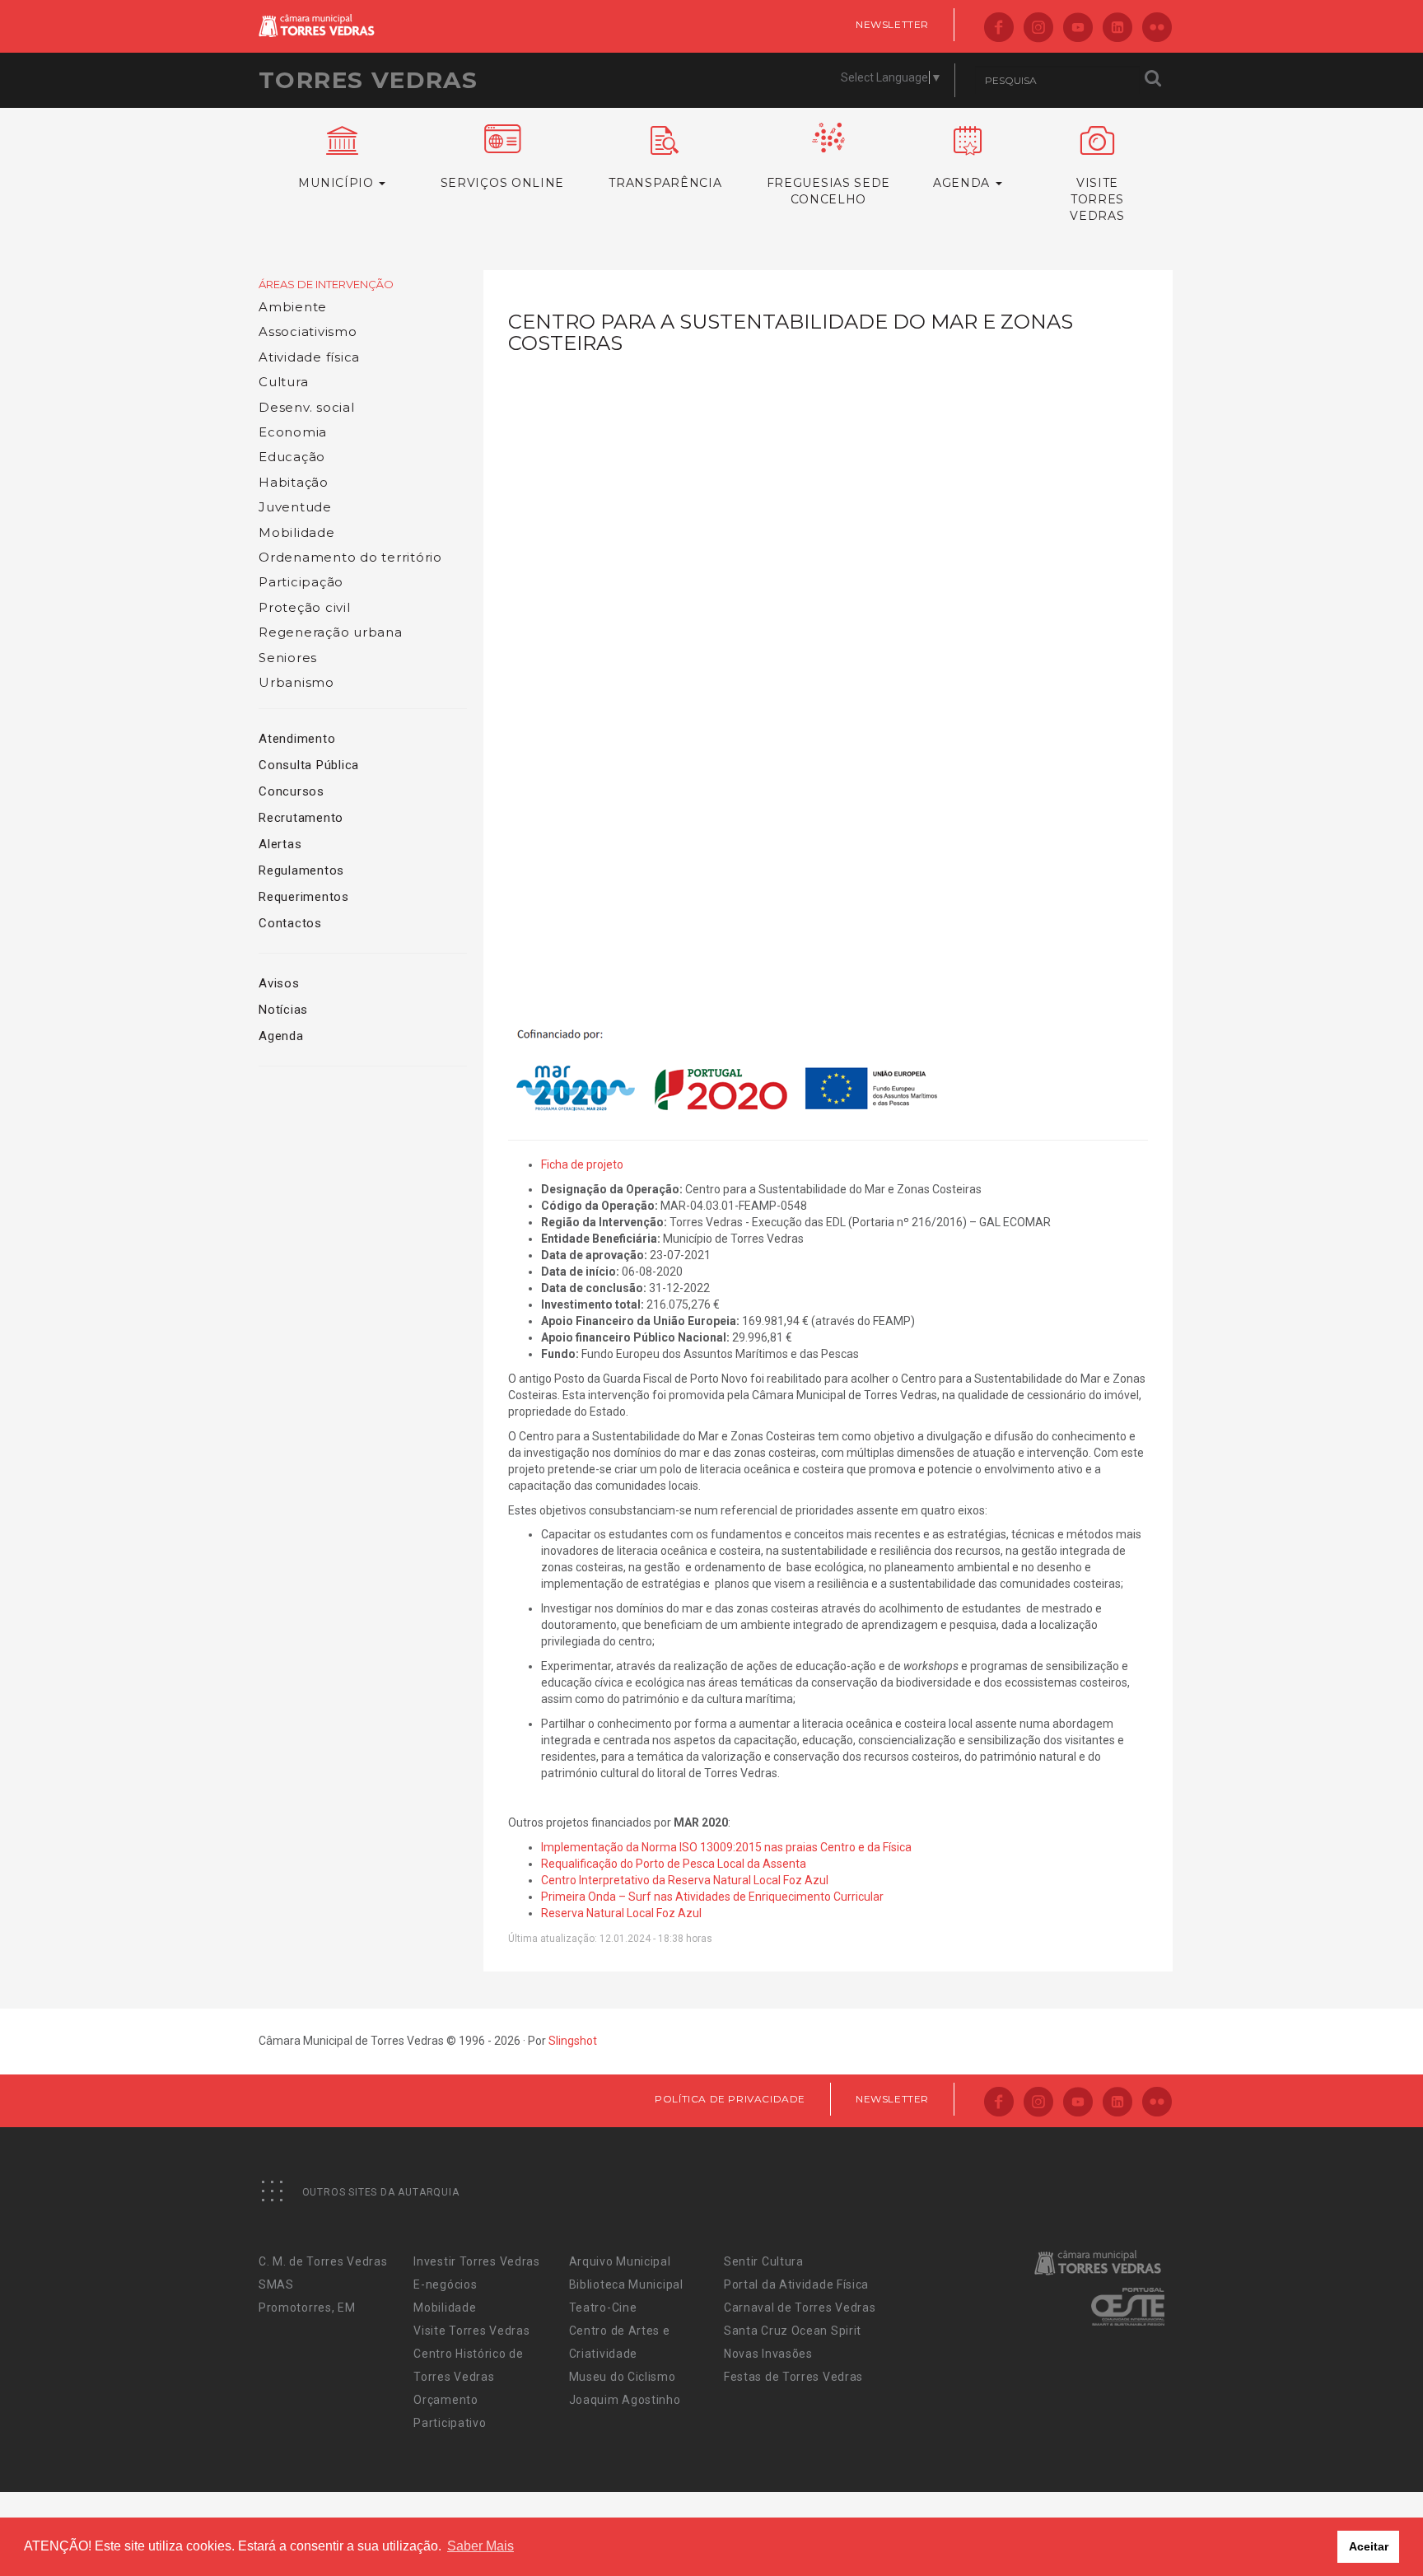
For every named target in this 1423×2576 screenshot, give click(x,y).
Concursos (292, 791)
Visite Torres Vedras (471, 2331)
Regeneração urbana (331, 632)
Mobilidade (297, 532)
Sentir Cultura (764, 2261)
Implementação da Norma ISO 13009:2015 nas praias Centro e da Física (726, 1847)
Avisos (279, 983)
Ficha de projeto (582, 1164)
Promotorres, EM (307, 2308)
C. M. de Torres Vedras (323, 2261)
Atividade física (309, 357)
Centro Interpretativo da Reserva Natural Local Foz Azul (685, 1880)
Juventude (295, 507)
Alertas (280, 844)
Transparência (665, 183)
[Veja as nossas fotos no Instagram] (1038, 28)
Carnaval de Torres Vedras (800, 2308)
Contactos (290, 923)
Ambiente (293, 307)
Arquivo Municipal (620, 2261)
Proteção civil (305, 607)
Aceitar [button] (1369, 2546)
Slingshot (573, 2041)
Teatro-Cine (603, 2308)
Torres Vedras (368, 80)
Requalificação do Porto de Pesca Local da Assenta (674, 1864)
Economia (293, 432)
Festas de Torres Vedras (793, 2377)
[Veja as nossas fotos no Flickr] (1157, 28)
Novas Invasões (768, 2354)
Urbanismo (296, 682)
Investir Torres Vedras (476, 2261)
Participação (301, 582)
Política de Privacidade (730, 2099)
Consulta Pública (309, 765)
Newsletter (892, 24)
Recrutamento (301, 818)
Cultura (283, 382)
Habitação (294, 482)
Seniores (288, 658)
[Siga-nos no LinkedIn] (1117, 28)
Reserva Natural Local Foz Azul (621, 1913)
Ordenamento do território (350, 557)
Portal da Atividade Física (796, 2284)
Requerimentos (304, 897)
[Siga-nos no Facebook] (999, 28)
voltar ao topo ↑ (1347, 2527)
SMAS (276, 2284)
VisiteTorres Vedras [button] (1097, 199)
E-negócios (445, 2284)
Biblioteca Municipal (626, 2284)
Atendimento (297, 739)
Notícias (283, 1010)
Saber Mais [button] (481, 2546)
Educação (292, 457)
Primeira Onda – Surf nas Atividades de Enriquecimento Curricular (712, 1897)
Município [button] (338, 183)
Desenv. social (307, 407)
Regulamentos (301, 870)
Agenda (281, 1036)
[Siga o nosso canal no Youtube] (1078, 28)
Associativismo (308, 331)
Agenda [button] (963, 183)
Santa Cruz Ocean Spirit (793, 2331)
